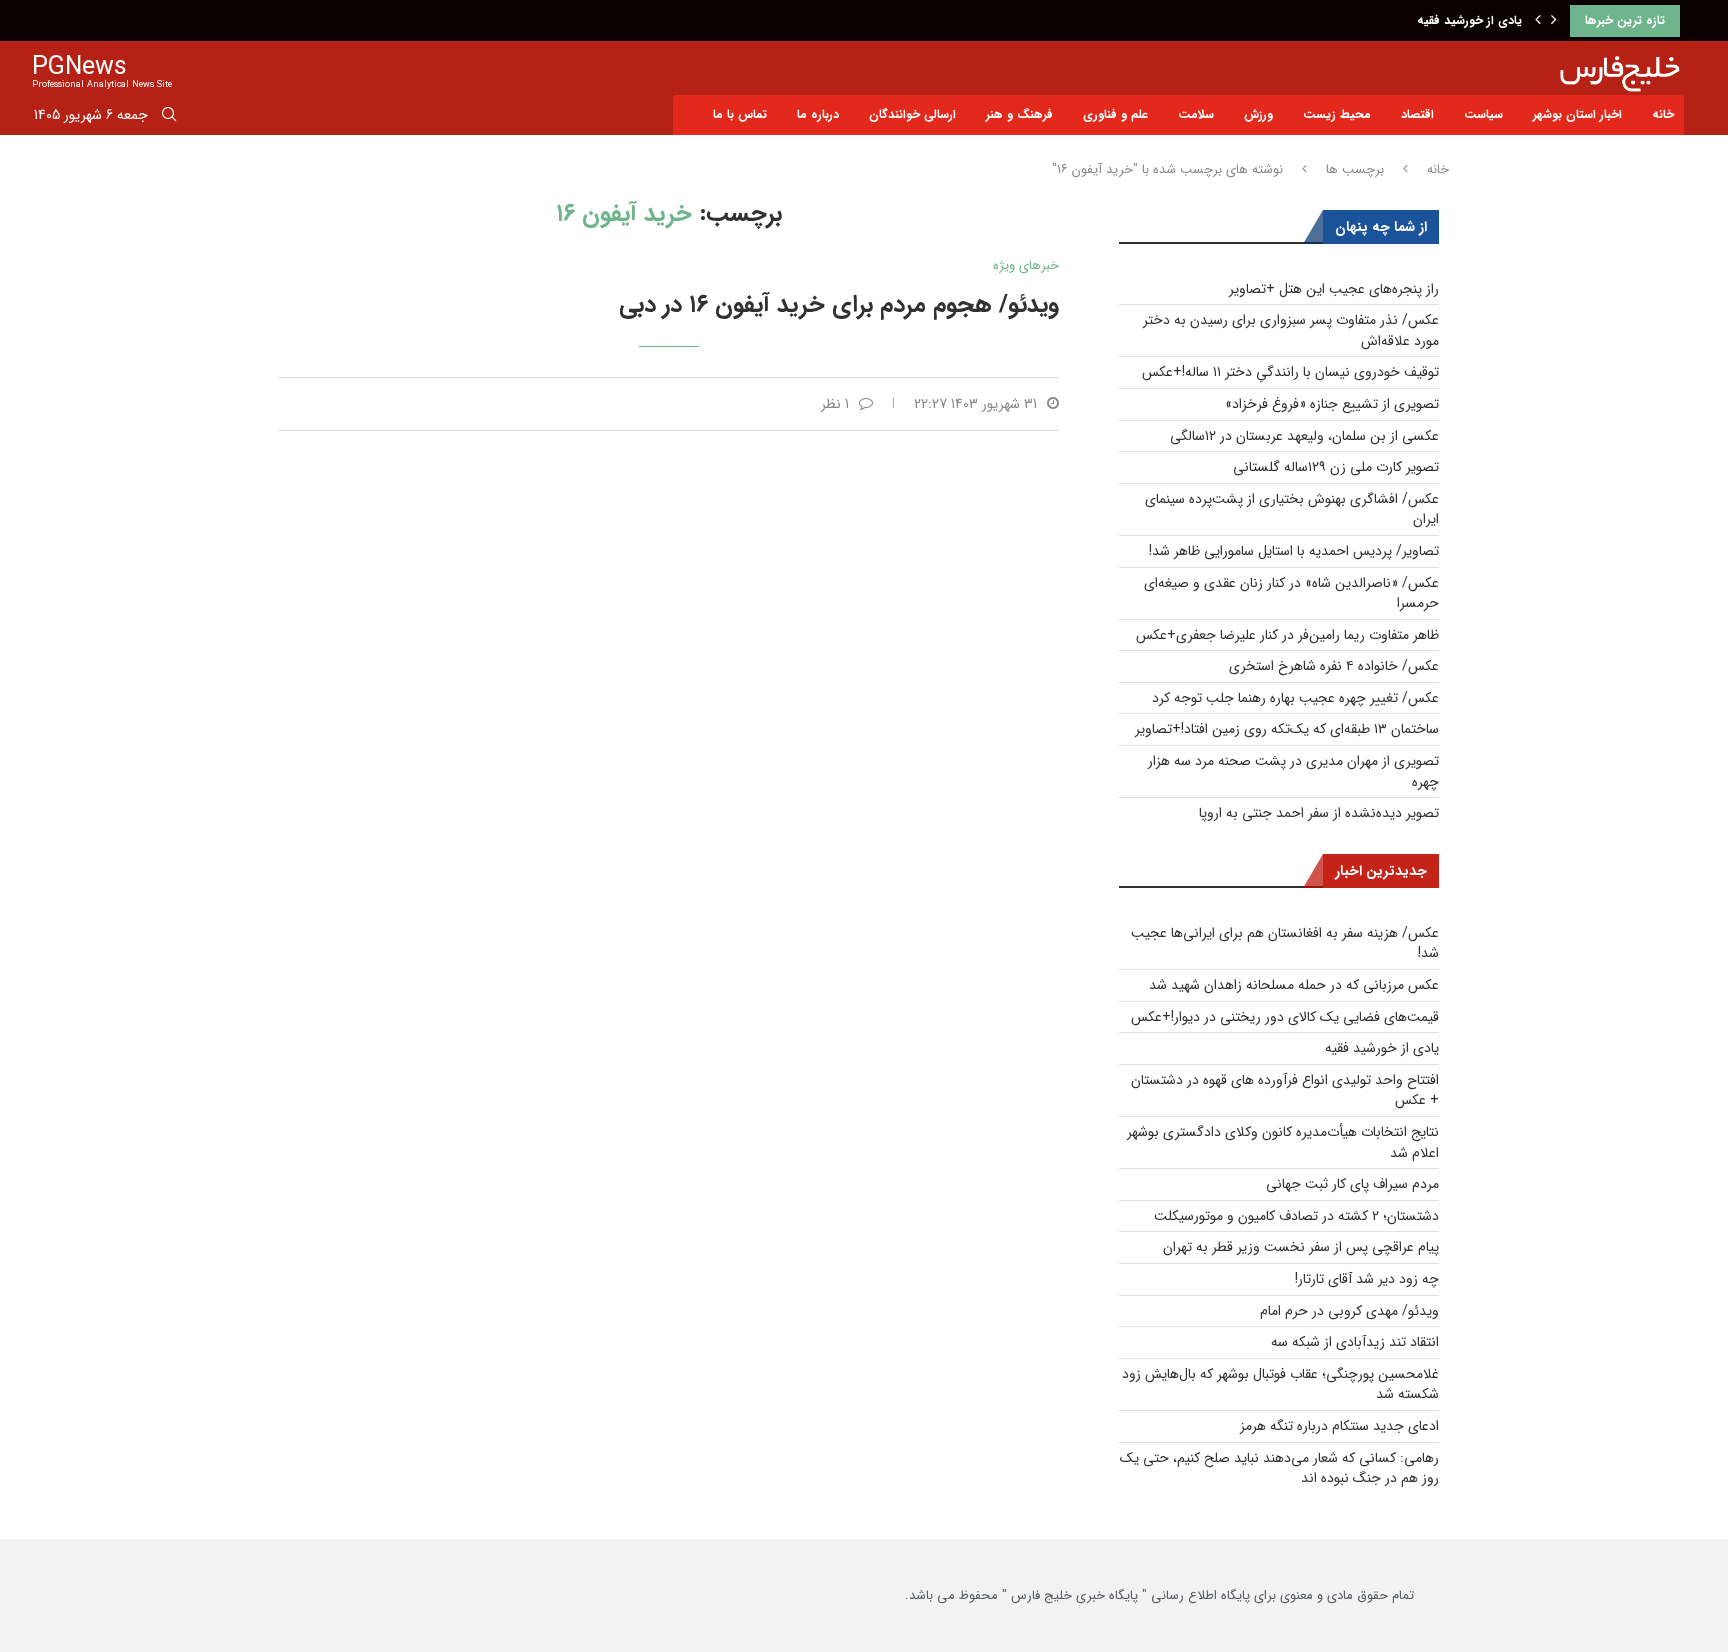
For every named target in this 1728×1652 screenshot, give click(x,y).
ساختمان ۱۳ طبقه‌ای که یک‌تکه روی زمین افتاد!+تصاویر (1287, 729)
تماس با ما (740, 114)
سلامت (1196, 114)
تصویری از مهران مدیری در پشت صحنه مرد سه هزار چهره (1293, 771)
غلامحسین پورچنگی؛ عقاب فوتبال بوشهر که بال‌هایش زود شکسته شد (1280, 1384)
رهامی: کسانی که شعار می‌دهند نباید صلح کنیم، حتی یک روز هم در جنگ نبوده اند (1279, 1468)
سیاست (1483, 114)
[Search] (169, 118)
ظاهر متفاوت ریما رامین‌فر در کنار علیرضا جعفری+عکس (1287, 635)
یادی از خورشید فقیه (1469, 20)
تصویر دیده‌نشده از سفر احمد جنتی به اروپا (1319, 813)
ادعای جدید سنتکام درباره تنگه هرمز (1339, 1426)
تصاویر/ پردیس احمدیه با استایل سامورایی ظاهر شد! (1294, 551)
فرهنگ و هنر (1019, 114)
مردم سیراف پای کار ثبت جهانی (1352, 1184)
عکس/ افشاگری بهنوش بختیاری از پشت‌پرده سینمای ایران (1292, 509)
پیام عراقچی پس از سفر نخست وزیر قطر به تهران (1301, 1247)
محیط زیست (1337, 114)
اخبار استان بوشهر (1577, 114)
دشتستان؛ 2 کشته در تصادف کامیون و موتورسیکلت (1296, 1216)
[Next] (1554, 21)
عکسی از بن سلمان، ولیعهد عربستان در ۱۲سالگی (1304, 436)
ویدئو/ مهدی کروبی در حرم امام (1349, 1311)
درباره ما (818, 114)
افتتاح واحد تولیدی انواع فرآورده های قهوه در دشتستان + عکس (1285, 1090)
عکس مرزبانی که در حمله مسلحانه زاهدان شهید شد (1294, 985)
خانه (1663, 114)
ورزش (1258, 114)
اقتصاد (1417, 114)
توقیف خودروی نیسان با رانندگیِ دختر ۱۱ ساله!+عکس (1290, 372)
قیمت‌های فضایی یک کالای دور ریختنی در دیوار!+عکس (1285, 1017)
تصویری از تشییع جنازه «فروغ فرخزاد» (1332, 404)
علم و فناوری (1115, 114)
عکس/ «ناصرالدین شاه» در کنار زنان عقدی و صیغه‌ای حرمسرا (1291, 593)
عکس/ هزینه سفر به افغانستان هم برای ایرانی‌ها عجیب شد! (1285, 943)
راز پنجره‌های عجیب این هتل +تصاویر (1334, 289)
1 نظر (835, 404)
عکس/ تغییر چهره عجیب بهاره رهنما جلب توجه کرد (1295, 698)
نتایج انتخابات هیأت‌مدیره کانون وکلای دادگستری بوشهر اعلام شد (1283, 1142)
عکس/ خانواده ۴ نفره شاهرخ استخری (1334, 666)
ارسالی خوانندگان (912, 114)
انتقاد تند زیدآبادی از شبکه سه (1355, 1342)
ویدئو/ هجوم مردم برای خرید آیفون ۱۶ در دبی (839, 305)
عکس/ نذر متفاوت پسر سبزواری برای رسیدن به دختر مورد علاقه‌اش (1291, 330)
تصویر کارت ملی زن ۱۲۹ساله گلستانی (1336, 467)
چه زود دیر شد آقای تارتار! (1367, 1279)
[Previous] (1538, 21)
